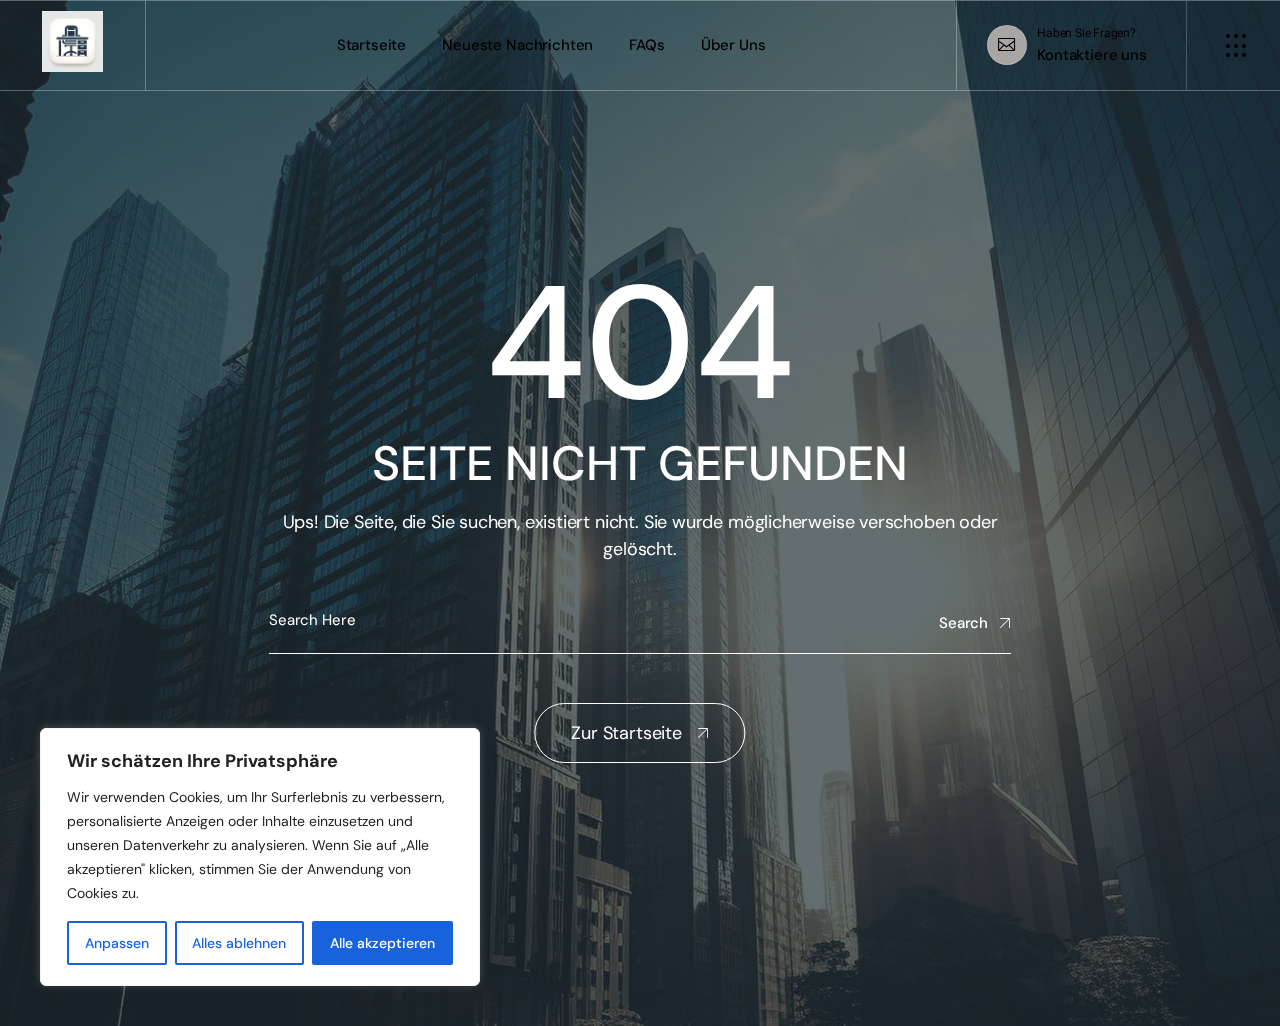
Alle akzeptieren (382, 943)
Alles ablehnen (239, 943)
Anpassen (117, 943)
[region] (260, 857)
